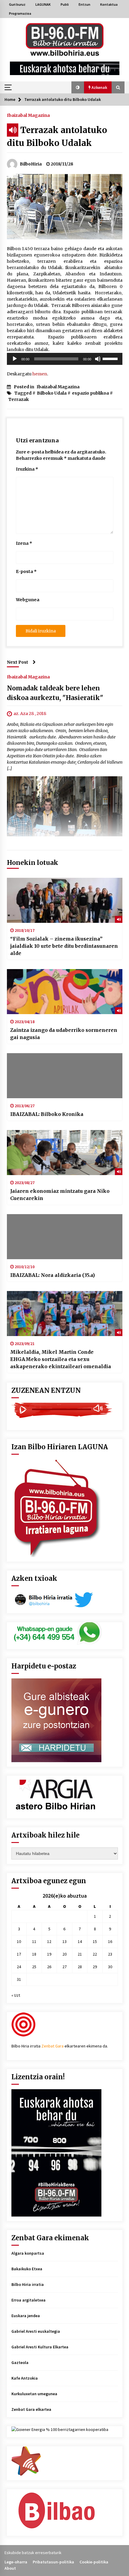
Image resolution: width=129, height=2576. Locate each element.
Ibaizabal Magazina (28, 115)
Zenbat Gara (52, 2046)
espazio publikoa (90, 393)
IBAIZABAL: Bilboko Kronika (47, 1114)
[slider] (111, 358)
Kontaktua (109, 4)
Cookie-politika (94, 2562)
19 (49, 1954)
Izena (24, 543)
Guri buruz (17, 4)
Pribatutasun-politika (53, 2562)
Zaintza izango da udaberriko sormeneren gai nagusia (64, 1034)
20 (64, 1954)
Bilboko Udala (52, 393)
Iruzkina (27, 469)
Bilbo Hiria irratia (28, 2284)
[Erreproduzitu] (15, 359)
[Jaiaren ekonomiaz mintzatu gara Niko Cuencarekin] (65, 1153)
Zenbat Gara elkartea (31, 2409)
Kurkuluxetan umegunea (34, 2394)
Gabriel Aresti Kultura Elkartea (40, 2347)
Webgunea (28, 600)
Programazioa (20, 13)
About (10, 2568)
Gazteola (20, 2362)
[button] (78, 87)
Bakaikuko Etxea (27, 2269)
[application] (65, 359)
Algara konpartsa (28, 2253)
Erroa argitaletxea (28, 2300)
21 (80, 1954)
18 (34, 1954)
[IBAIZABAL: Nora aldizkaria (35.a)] (65, 1237)
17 (19, 1954)
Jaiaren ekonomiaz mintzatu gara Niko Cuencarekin (60, 1195)
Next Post (18, 662)
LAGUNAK (43, 4)
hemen (40, 374)
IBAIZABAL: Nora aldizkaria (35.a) (52, 1275)
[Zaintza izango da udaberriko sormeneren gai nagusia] (65, 992)
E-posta (26, 571)
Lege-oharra (16, 2562)
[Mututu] (98, 359)
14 (80, 1941)
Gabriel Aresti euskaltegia (36, 2331)
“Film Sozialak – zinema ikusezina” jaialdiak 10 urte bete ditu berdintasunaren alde (64, 946)
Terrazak (19, 399)
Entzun (84, 4)
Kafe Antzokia (25, 2378)
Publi (65, 4)
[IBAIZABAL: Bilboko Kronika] (65, 1076)
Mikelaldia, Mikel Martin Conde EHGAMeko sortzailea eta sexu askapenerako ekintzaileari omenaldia (61, 1359)
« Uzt (16, 1995)
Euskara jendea (26, 2316)
